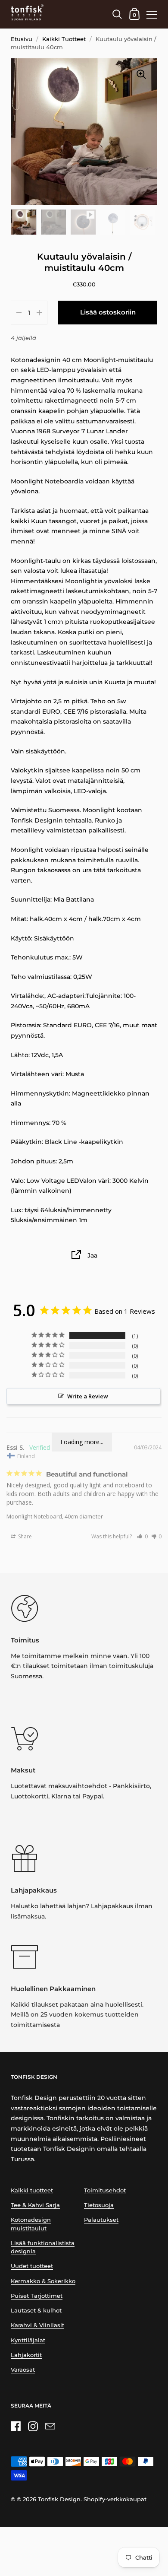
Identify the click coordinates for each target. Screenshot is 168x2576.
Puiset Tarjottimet (37, 2296)
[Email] (50, 2426)
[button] (142, 1536)
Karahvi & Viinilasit (37, 2325)
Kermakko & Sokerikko (43, 2281)
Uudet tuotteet (32, 2266)
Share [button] (24, 1536)
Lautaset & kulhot (36, 2311)
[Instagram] (33, 2426)
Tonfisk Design (59, 2499)
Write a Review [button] (88, 1396)
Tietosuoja (99, 2205)
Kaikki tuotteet (32, 2190)
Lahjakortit (26, 2355)
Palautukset (101, 2220)
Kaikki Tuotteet (64, 39)
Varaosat (23, 2370)
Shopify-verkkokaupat (115, 2499)
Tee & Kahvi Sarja (35, 2205)
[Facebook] (16, 2426)
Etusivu (22, 39)
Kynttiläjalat (28, 2340)
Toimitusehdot (105, 2190)
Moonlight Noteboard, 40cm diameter (55, 1516)
